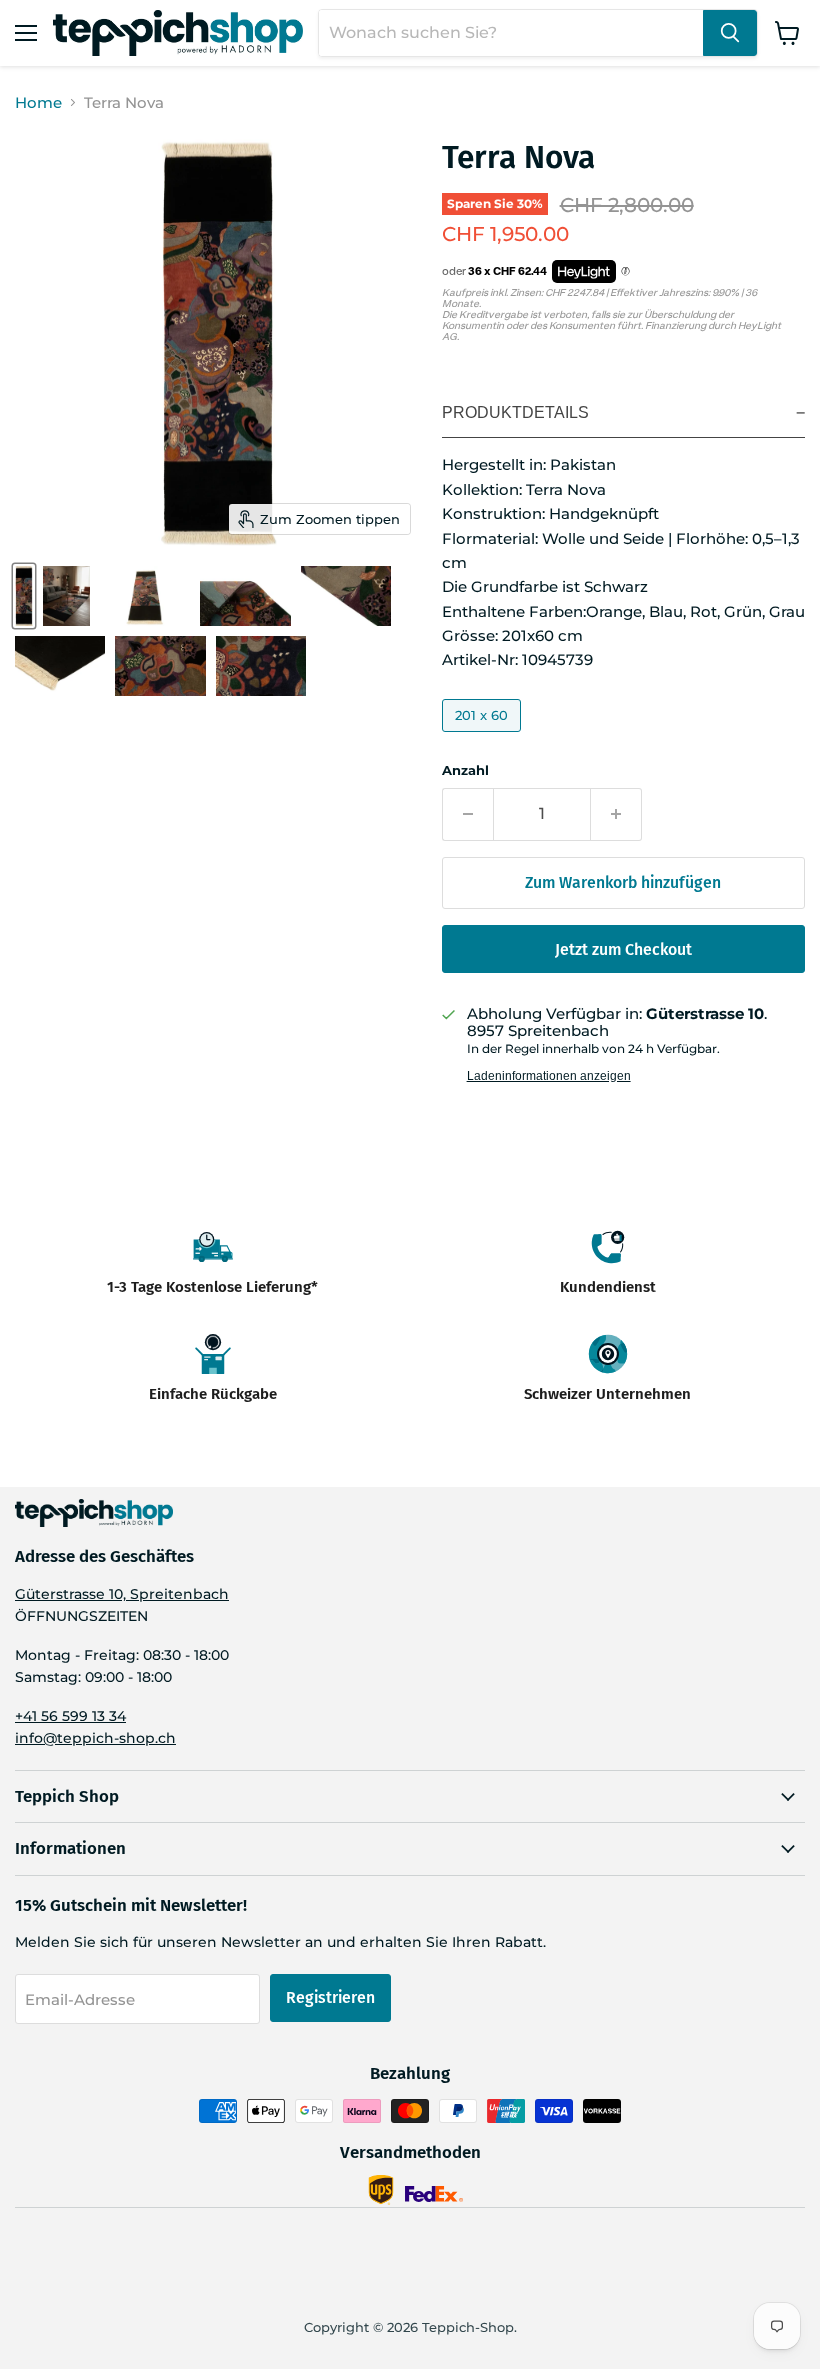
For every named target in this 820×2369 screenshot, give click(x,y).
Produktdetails (515, 412)
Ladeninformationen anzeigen (549, 1076)
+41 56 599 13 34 (70, 1716)
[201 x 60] (484, 736)
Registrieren (330, 1997)
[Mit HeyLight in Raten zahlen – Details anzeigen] (625, 272)
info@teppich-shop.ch (95, 1738)
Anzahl (465, 770)
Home (38, 102)
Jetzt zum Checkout (623, 949)
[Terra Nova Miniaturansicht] (24, 596)
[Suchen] (730, 33)
